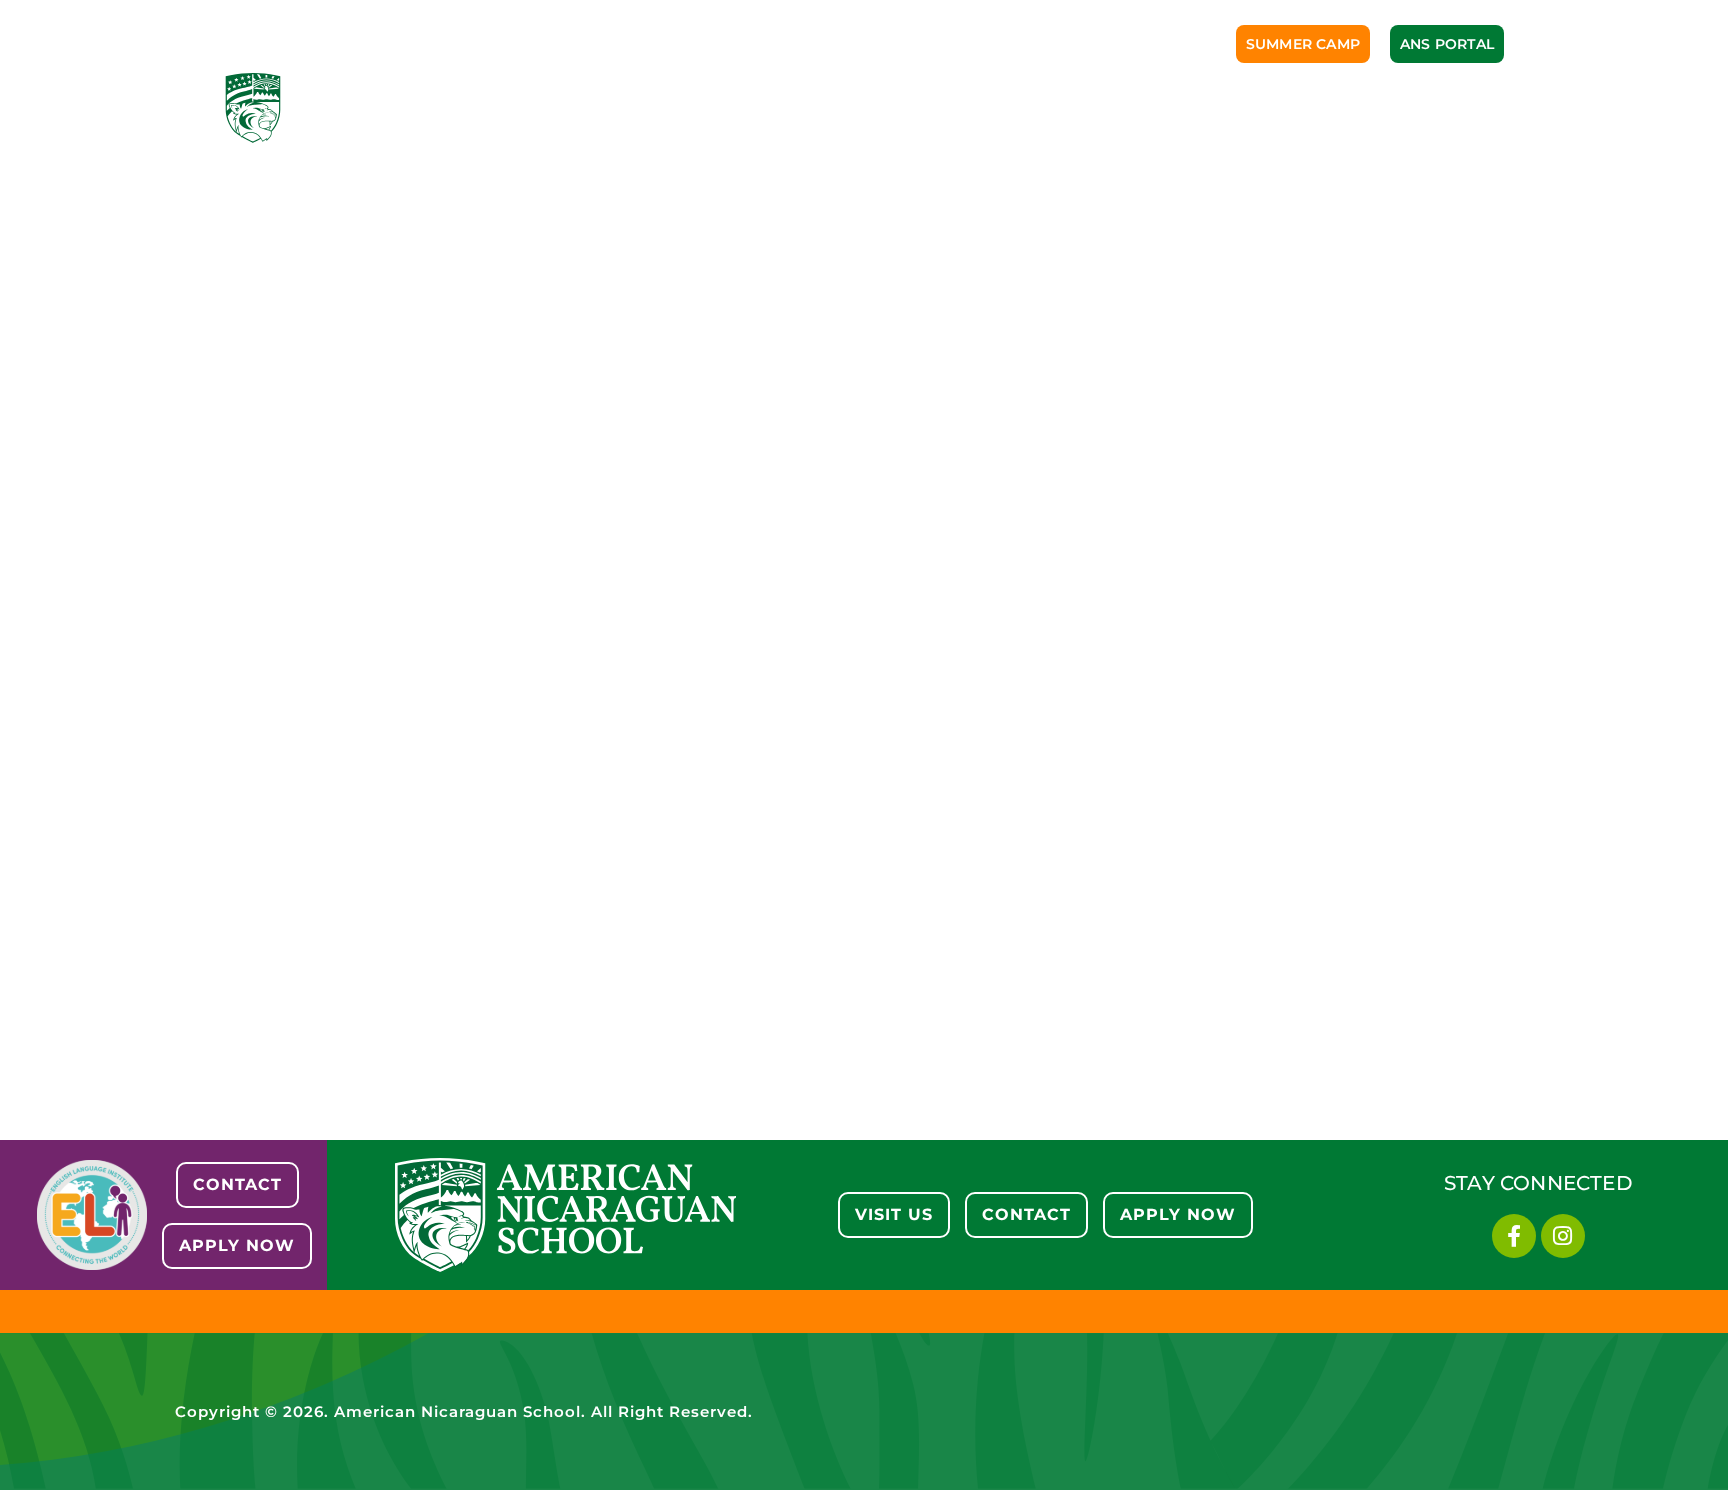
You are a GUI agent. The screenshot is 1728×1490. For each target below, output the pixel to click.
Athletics (919, 107)
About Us (527, 107)
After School (1208, 107)
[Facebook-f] (1514, 1236)
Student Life (1056, 107)
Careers (1345, 107)
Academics (791, 107)
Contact (1459, 107)
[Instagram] (1563, 1236)
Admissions (655, 107)
